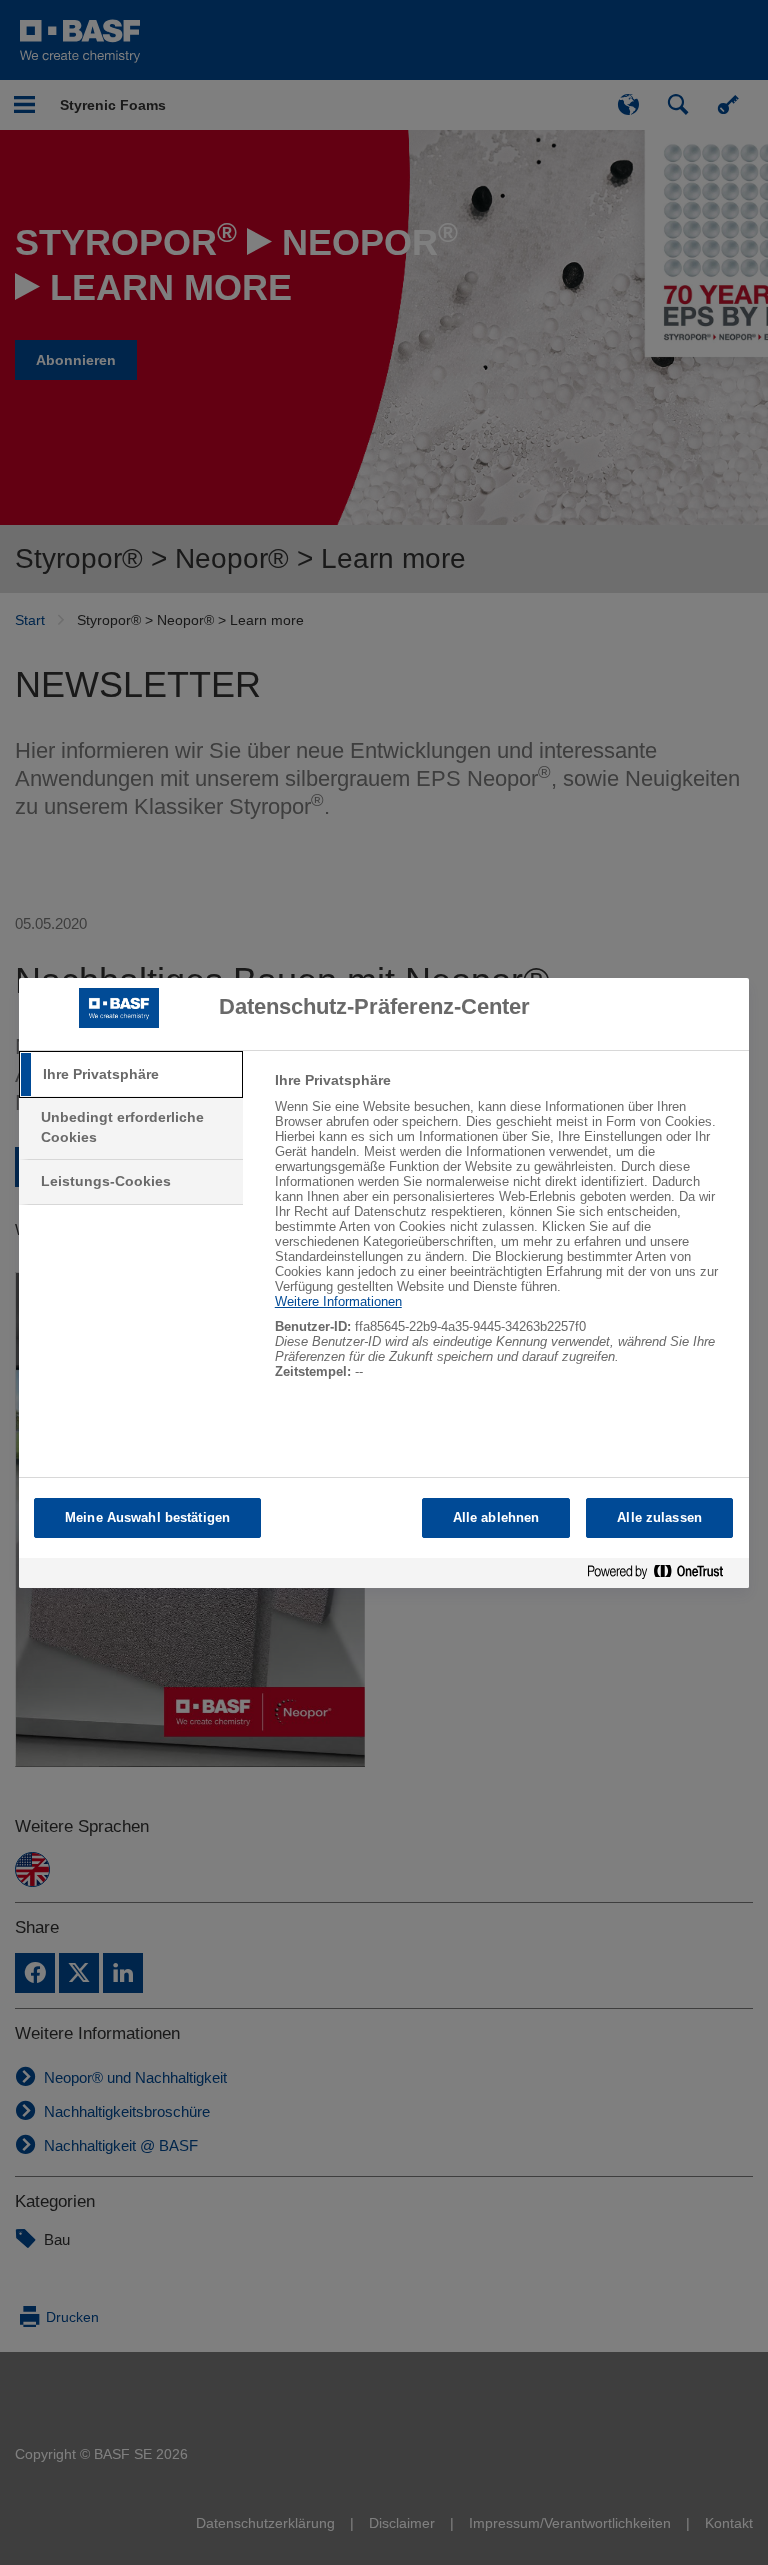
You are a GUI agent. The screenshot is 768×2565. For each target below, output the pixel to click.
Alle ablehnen (496, 1517)
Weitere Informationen (338, 1301)
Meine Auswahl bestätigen (147, 1517)
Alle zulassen (659, 1517)
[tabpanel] (503, 1236)
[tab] (131, 1075)
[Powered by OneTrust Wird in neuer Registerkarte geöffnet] (663, 1575)
